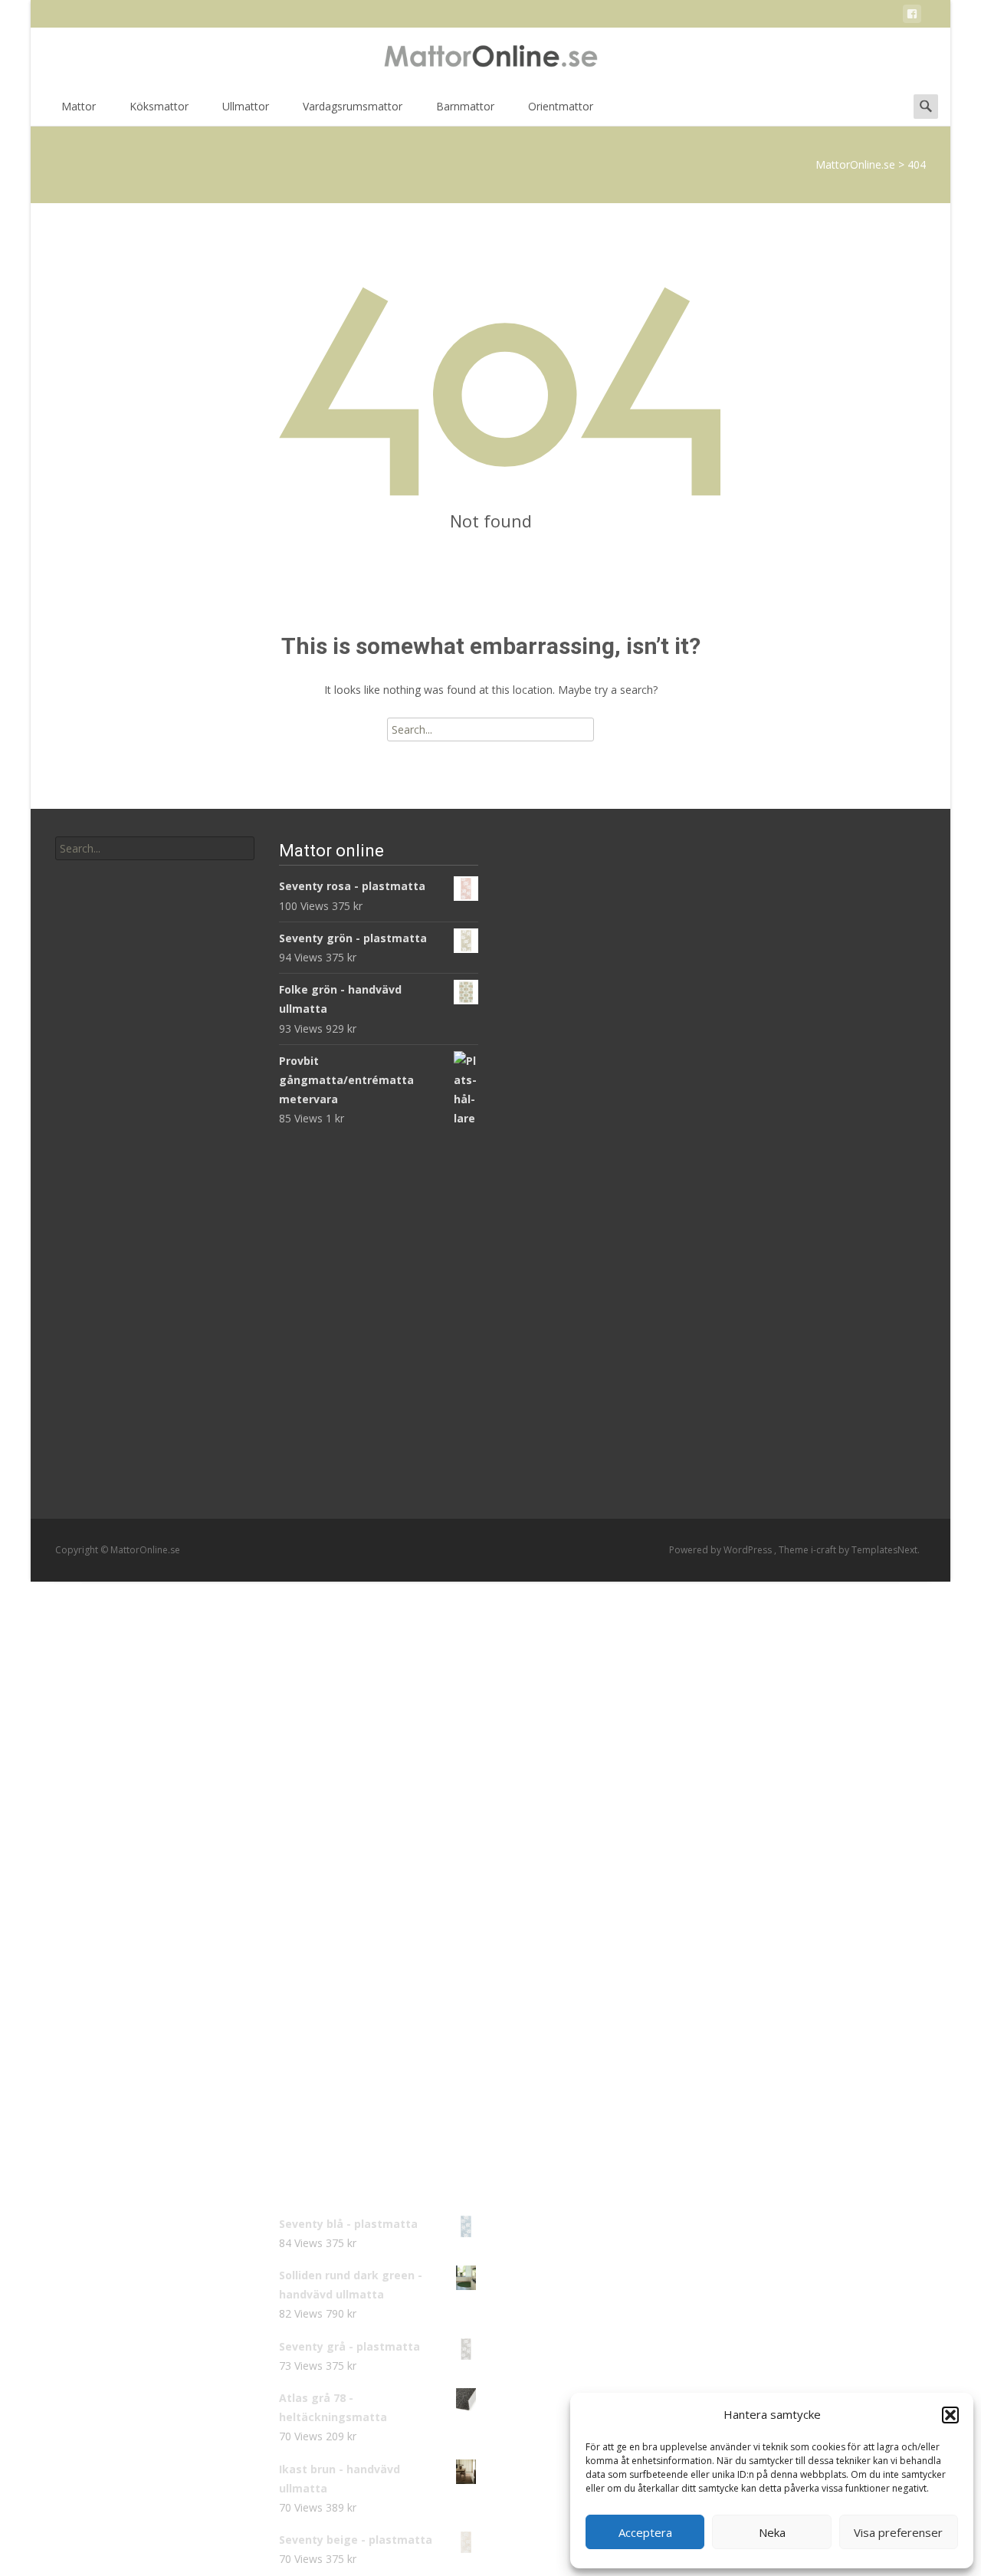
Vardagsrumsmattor (353, 106)
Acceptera (645, 2532)
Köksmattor (159, 106)
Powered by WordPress (722, 1550)
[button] (950, 2415)
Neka (772, 2532)
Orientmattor (561, 106)
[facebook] (912, 16)
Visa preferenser (898, 2532)
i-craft (825, 1550)
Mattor (79, 106)
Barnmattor (465, 106)
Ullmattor (246, 106)
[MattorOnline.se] (490, 58)
